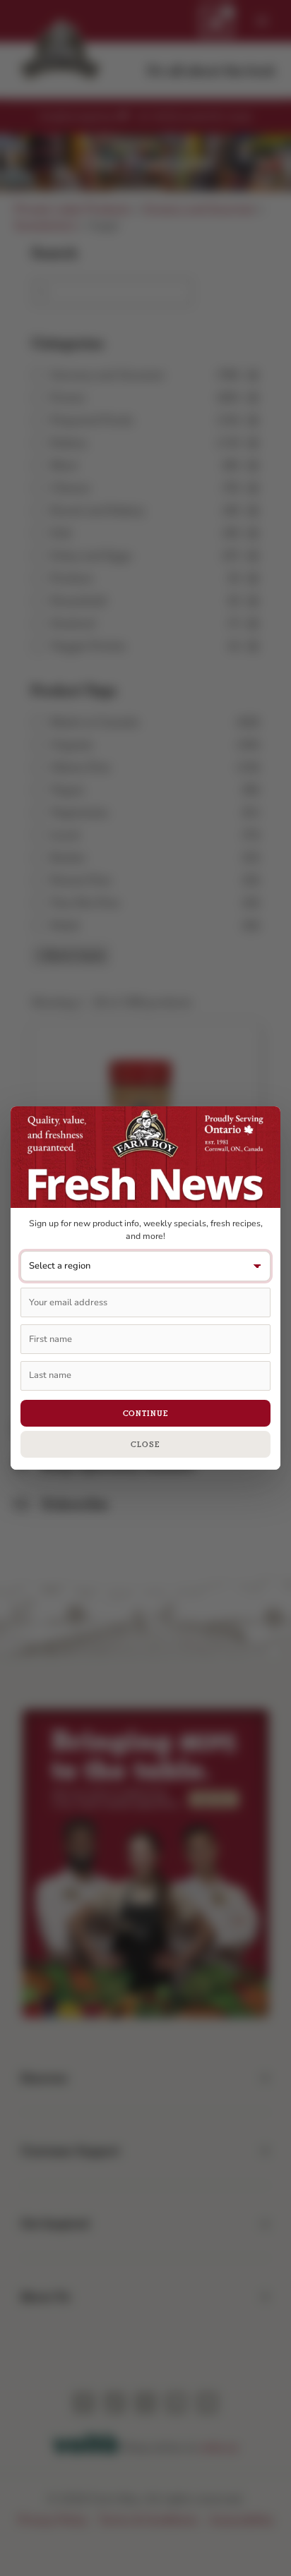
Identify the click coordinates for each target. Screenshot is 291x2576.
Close (145, 1444)
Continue (146, 1413)
